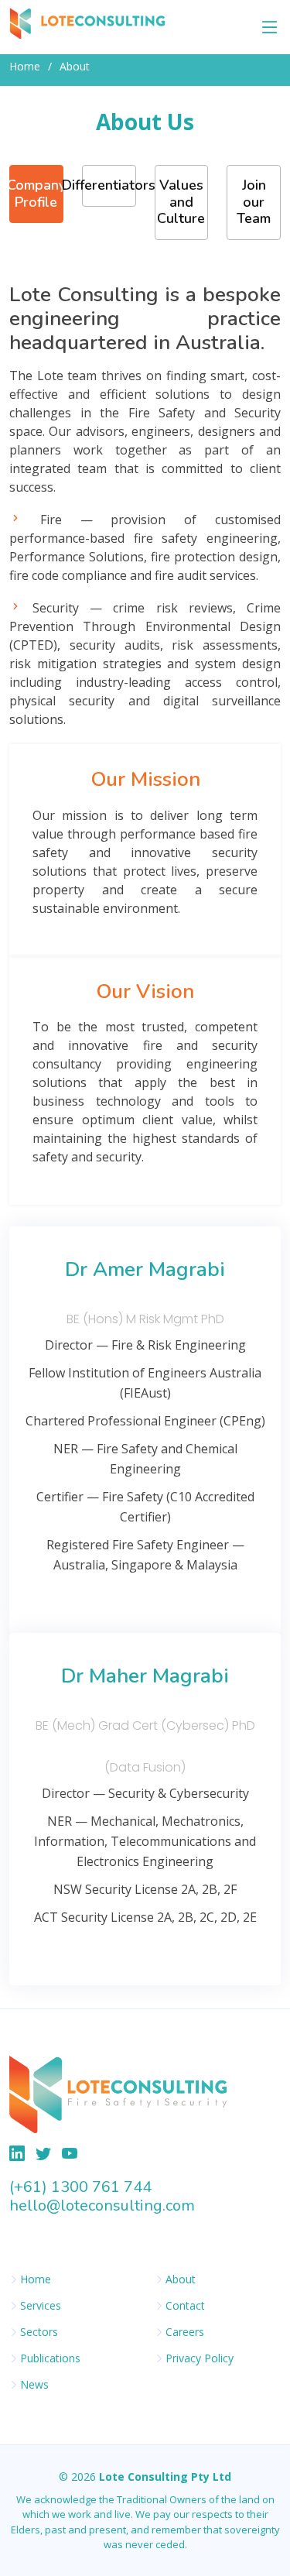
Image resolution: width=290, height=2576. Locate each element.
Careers (185, 2332)
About (181, 2279)
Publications (50, 2358)
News (34, 2385)
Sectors (39, 2332)
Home (25, 66)
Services (41, 2306)
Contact (185, 2306)
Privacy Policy (200, 2358)
